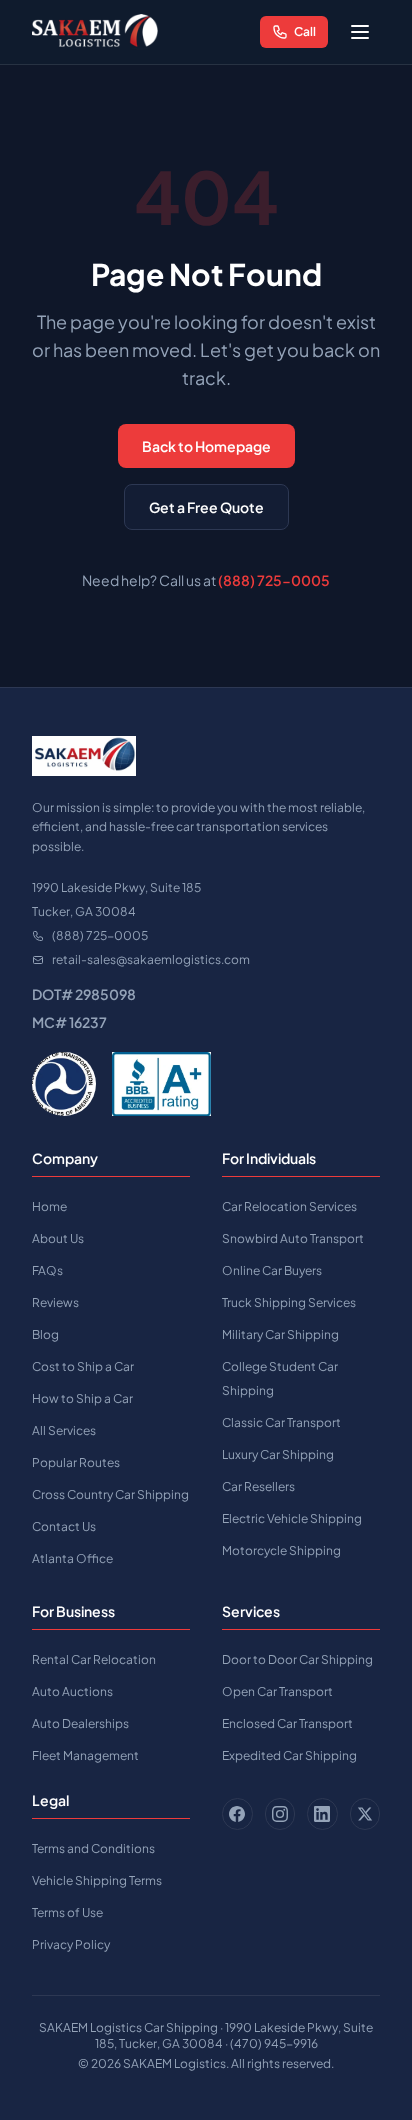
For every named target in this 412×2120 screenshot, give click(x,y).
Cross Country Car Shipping (110, 1494)
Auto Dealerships (80, 1723)
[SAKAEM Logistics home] (95, 32)
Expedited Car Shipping (289, 1755)
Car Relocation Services (289, 1206)
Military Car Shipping (280, 1334)
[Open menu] (360, 32)
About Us (58, 1238)
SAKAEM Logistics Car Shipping (128, 2027)
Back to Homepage (206, 446)
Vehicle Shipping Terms (97, 1880)
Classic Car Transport (281, 1422)
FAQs (47, 1270)
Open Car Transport (277, 1691)
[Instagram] (280, 1814)
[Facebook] (237, 1814)
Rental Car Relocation (94, 1659)
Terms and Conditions (93, 1848)
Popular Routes (76, 1462)
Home (49, 1206)
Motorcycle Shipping (281, 1550)
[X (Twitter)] (365, 1814)
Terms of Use (67, 1912)
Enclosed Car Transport (287, 1723)
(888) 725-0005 (274, 580)
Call (305, 31)
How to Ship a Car (82, 1398)
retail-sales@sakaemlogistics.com (151, 959)
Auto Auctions (72, 1691)
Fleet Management (85, 1755)
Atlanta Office (72, 1558)
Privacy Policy (71, 1944)
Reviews (55, 1302)
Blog (45, 1334)
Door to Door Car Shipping (297, 1659)
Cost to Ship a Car (83, 1366)
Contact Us (64, 1526)
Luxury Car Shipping (278, 1454)
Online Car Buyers (272, 1270)
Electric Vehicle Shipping (292, 1518)
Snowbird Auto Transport (293, 1238)
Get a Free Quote (206, 507)
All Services (64, 1430)
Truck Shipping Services (289, 1302)
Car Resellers (258, 1486)
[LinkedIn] (322, 1814)
